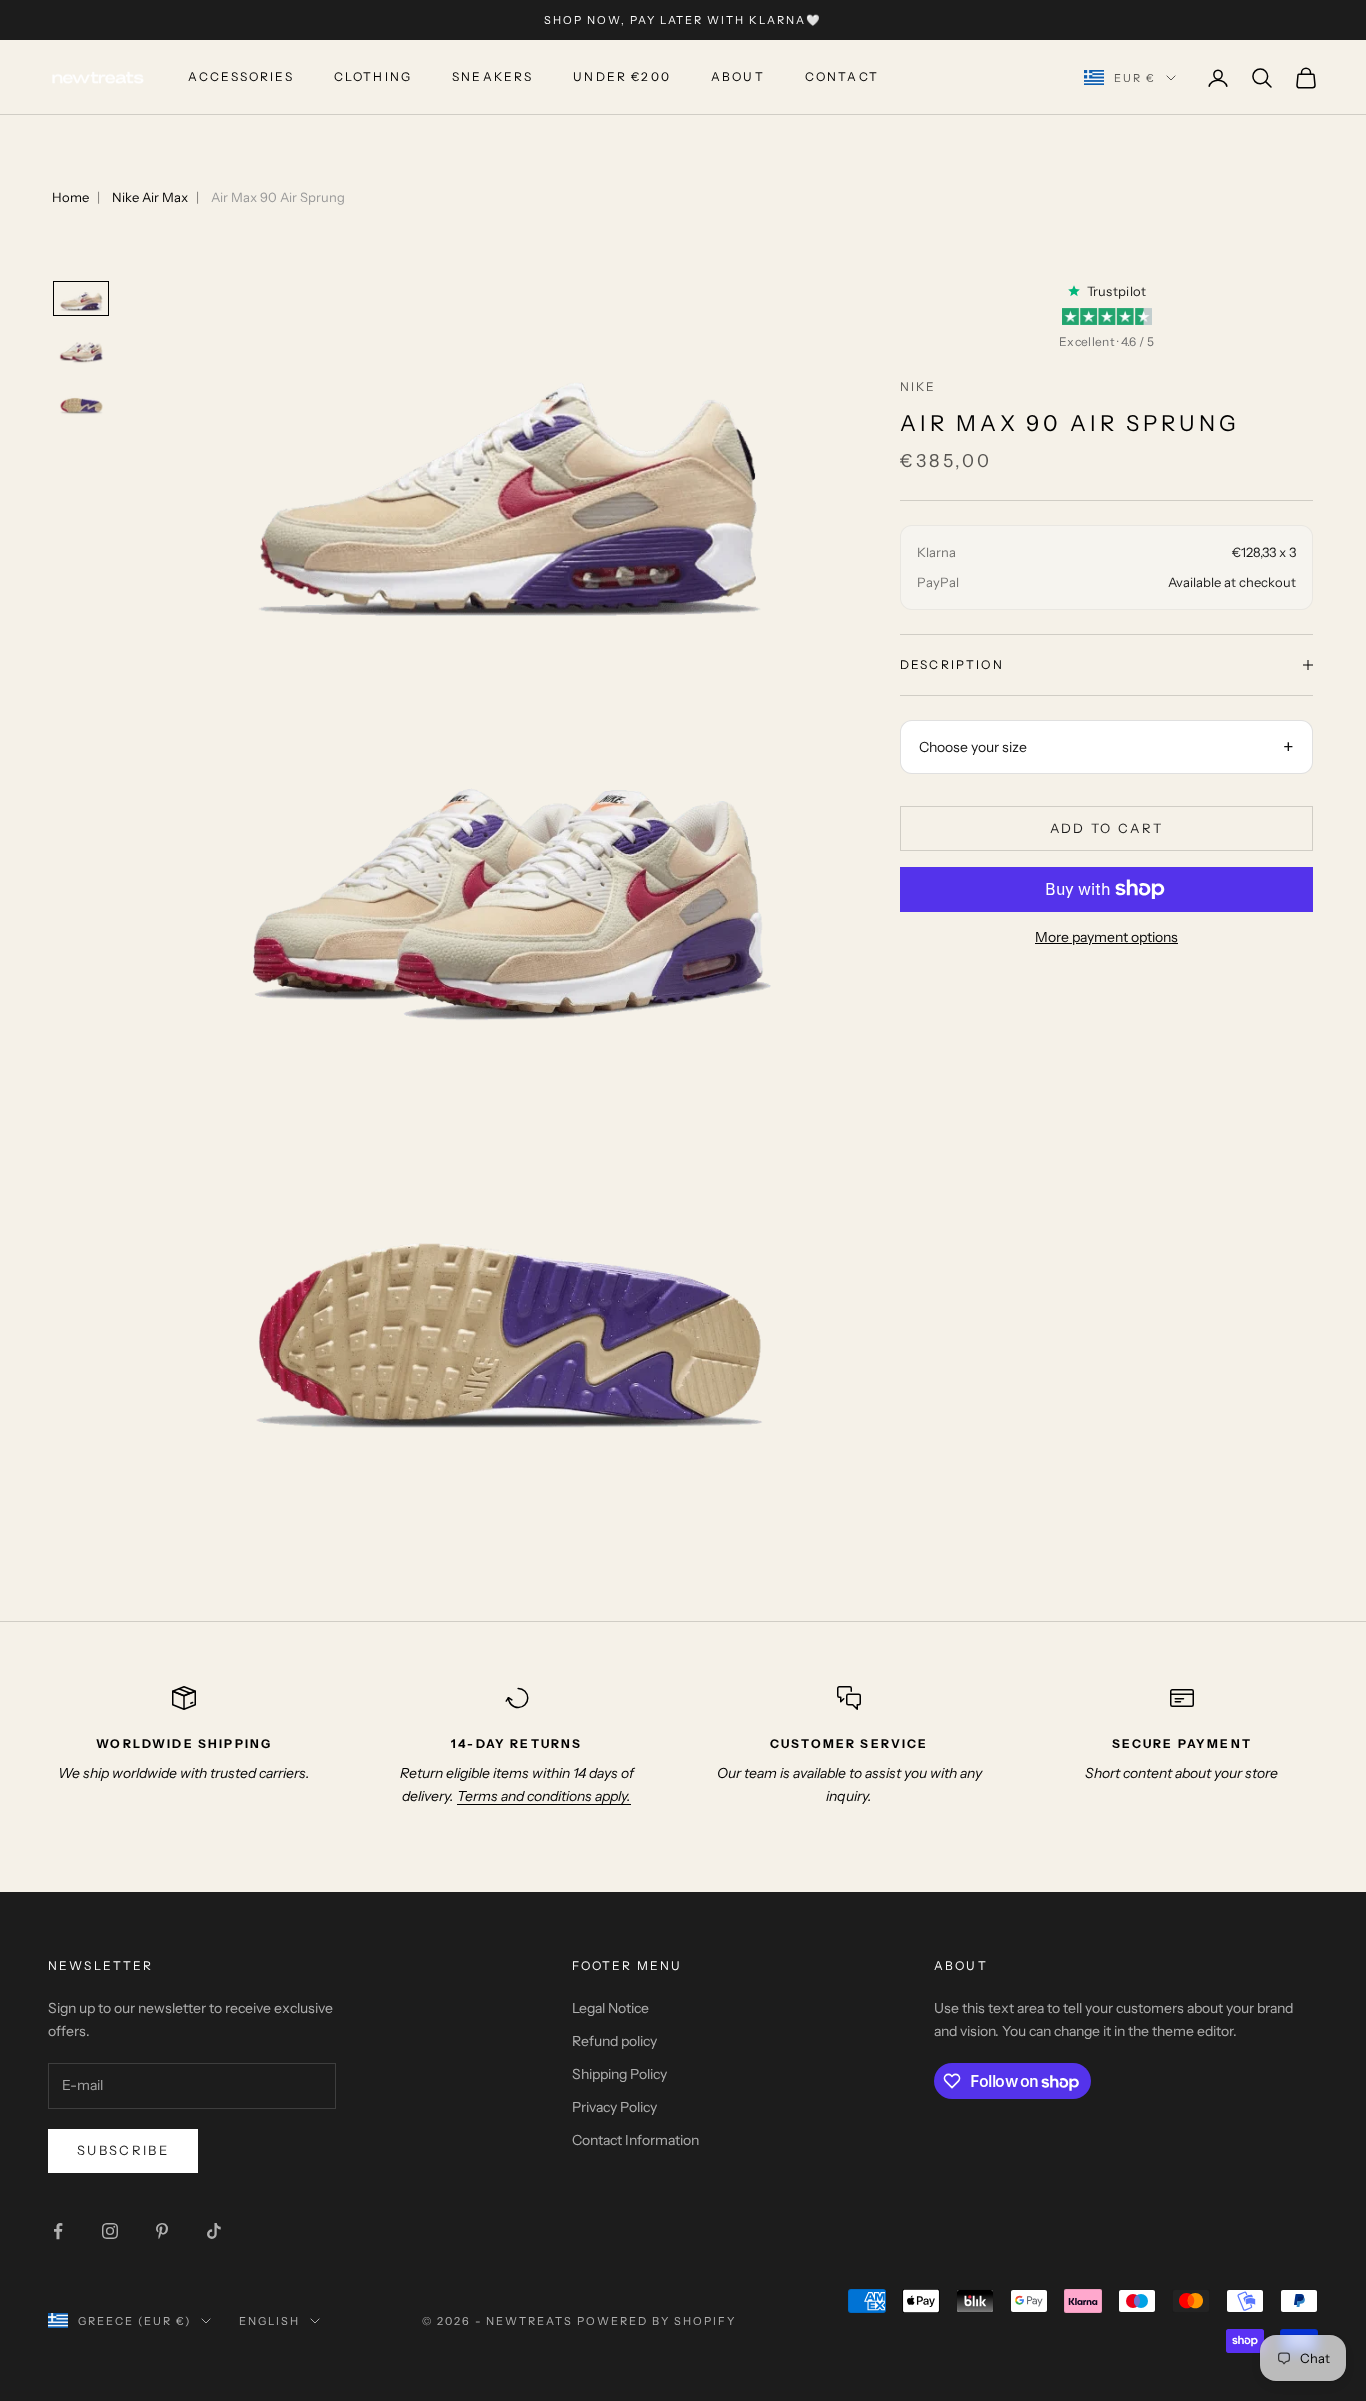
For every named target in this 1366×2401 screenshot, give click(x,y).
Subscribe (123, 2150)
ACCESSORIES (241, 77)
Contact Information (635, 2140)
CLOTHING (373, 77)
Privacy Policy (614, 2107)
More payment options (1106, 937)
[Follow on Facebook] (58, 2231)
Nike (918, 386)
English (269, 2321)
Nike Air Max (150, 197)
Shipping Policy (619, 2074)
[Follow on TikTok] (214, 2231)
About (738, 77)
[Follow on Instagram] (110, 2231)
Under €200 (622, 77)
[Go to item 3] (81, 402)
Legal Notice (610, 2008)
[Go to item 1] (81, 299)
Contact (842, 77)
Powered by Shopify (656, 2321)
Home (70, 197)
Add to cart (1107, 827)
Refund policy (614, 2041)
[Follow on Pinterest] (162, 2231)
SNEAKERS (492, 77)
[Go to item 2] (81, 350)
